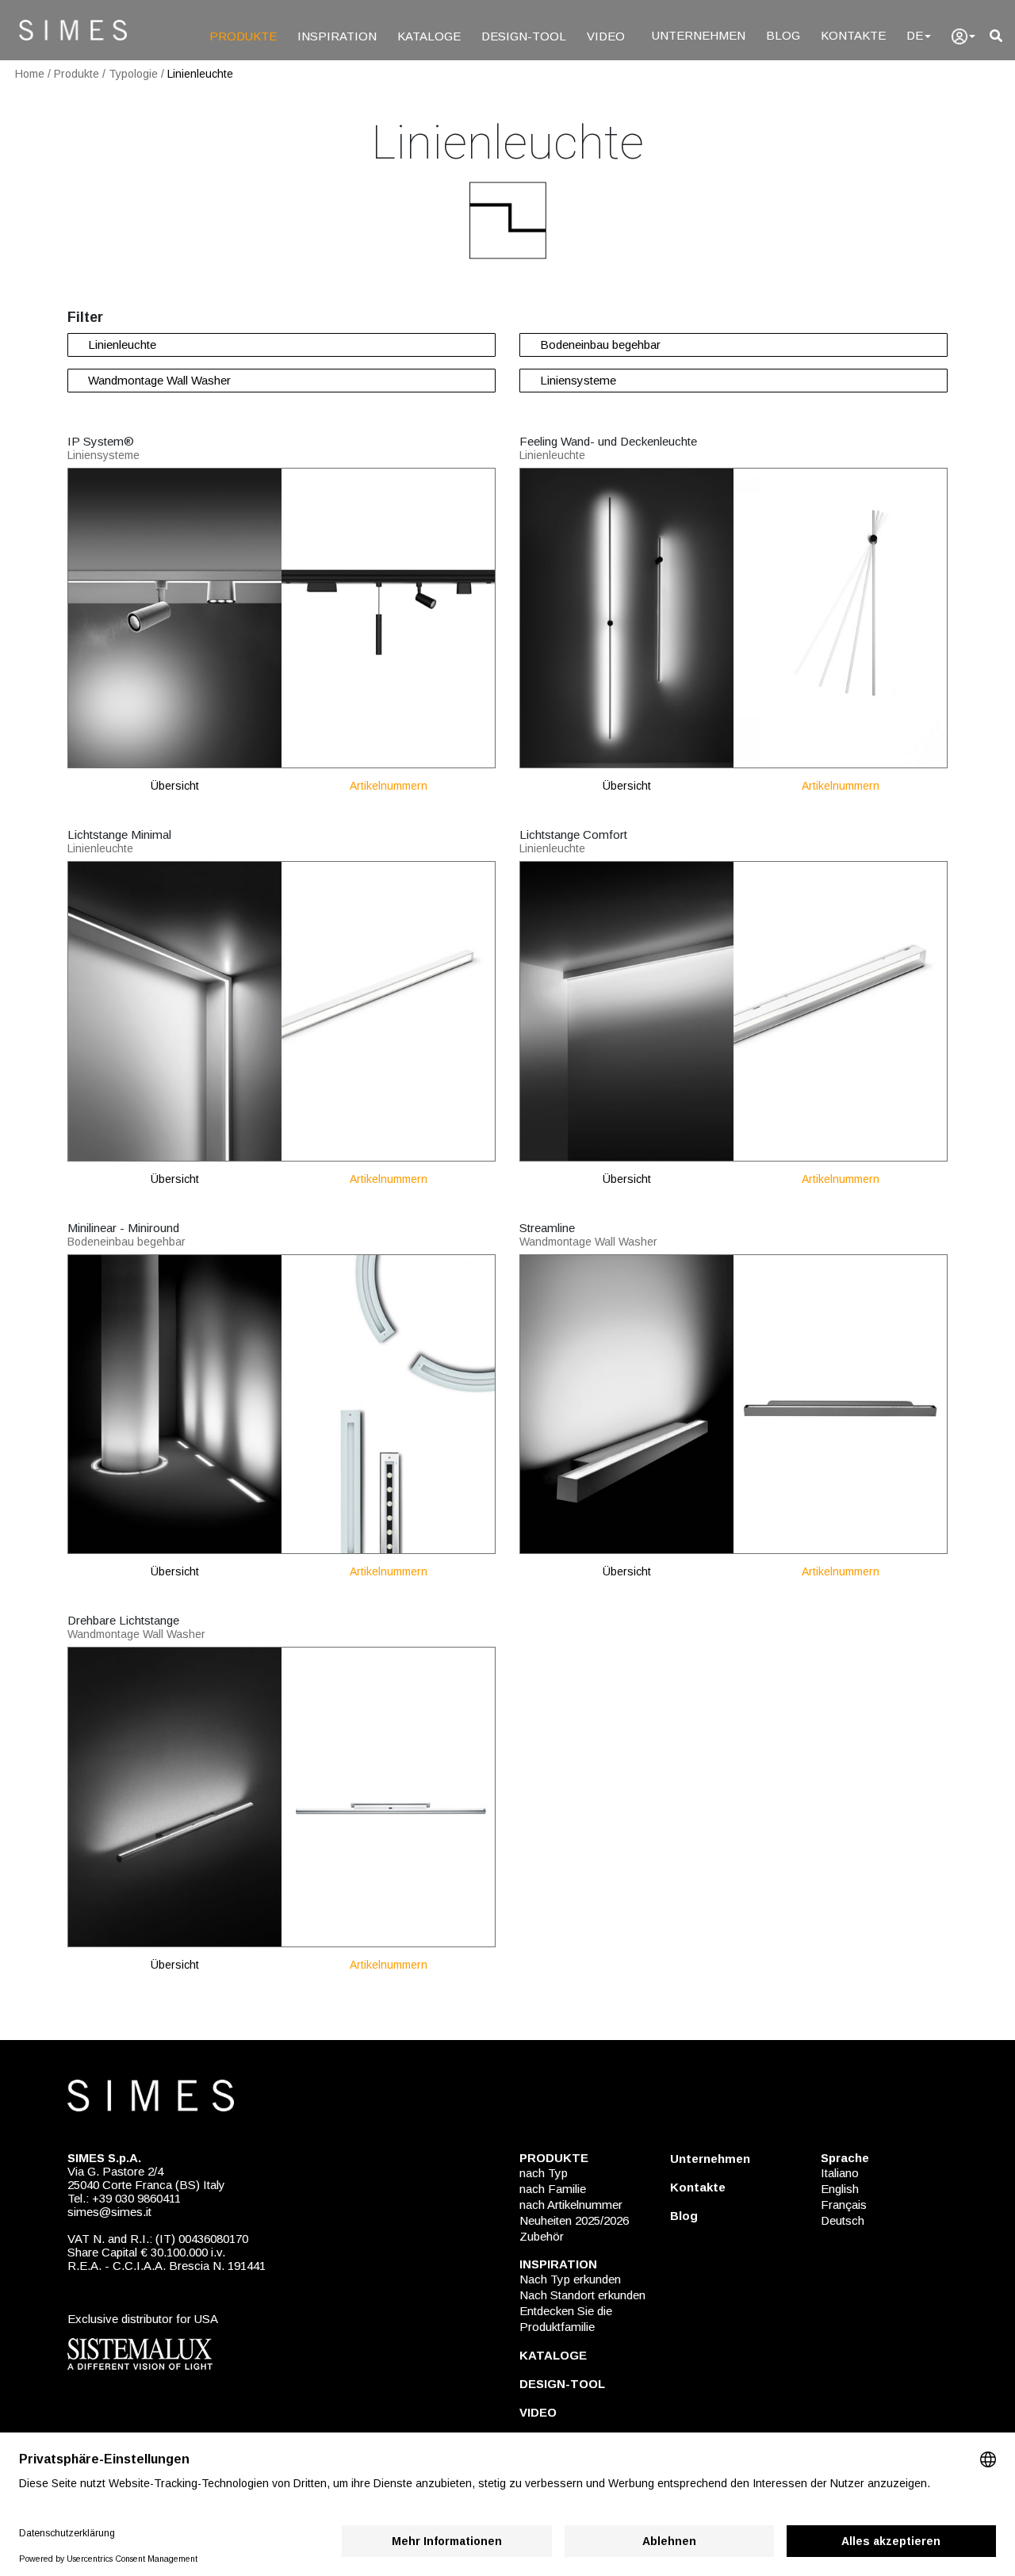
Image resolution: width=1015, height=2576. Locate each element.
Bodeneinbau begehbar (600, 344)
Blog (684, 2216)
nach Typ (544, 2173)
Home (30, 74)
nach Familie (553, 2189)
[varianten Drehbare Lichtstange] (389, 1796)
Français (844, 2205)
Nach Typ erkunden (570, 2279)
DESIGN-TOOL (524, 36)
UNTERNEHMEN (699, 35)
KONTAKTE (853, 35)
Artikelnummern (389, 786)
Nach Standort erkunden (582, 2295)
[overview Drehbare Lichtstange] (174, 1796)
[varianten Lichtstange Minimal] (389, 1010)
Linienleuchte (200, 74)
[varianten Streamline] (841, 1403)
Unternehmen (710, 2159)
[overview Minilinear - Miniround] (174, 1403)
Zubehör (542, 2236)
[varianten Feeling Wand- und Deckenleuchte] (841, 617)
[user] (963, 36)
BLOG (783, 35)
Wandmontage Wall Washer (159, 380)
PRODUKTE (243, 36)
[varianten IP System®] (389, 617)
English (840, 2189)
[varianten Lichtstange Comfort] (841, 1010)
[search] (996, 36)
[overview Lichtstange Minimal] (174, 1010)
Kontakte (698, 2187)
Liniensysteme (578, 380)
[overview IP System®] (174, 617)
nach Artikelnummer (571, 2205)
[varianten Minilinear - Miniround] (389, 1403)
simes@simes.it (109, 2212)
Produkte (77, 74)
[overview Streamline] (626, 1403)
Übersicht (175, 786)
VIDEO (606, 36)
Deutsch (843, 2220)
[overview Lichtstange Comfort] (626, 1010)
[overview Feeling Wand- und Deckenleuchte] (626, 617)
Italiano (840, 2173)
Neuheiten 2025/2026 (574, 2220)
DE (915, 35)
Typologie (133, 74)
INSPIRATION (337, 36)
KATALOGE (429, 36)
